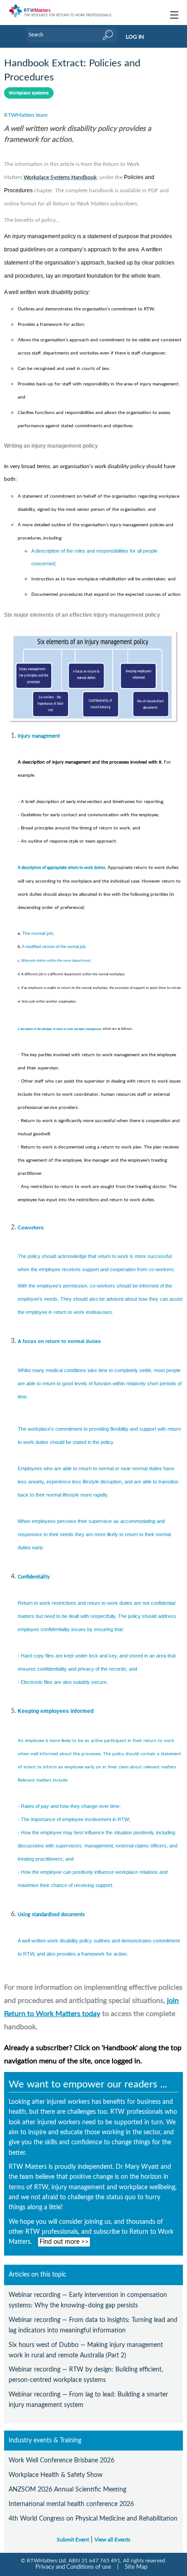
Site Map (136, 2567)
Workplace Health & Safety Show (56, 2475)
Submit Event (73, 2540)
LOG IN (135, 37)
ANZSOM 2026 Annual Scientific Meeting (67, 2489)
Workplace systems (29, 93)
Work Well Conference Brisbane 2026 (62, 2460)
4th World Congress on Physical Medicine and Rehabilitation (93, 2519)
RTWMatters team (26, 115)
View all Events (112, 2540)
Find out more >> (64, 2242)
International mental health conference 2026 (71, 2504)
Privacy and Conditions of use (73, 2567)
